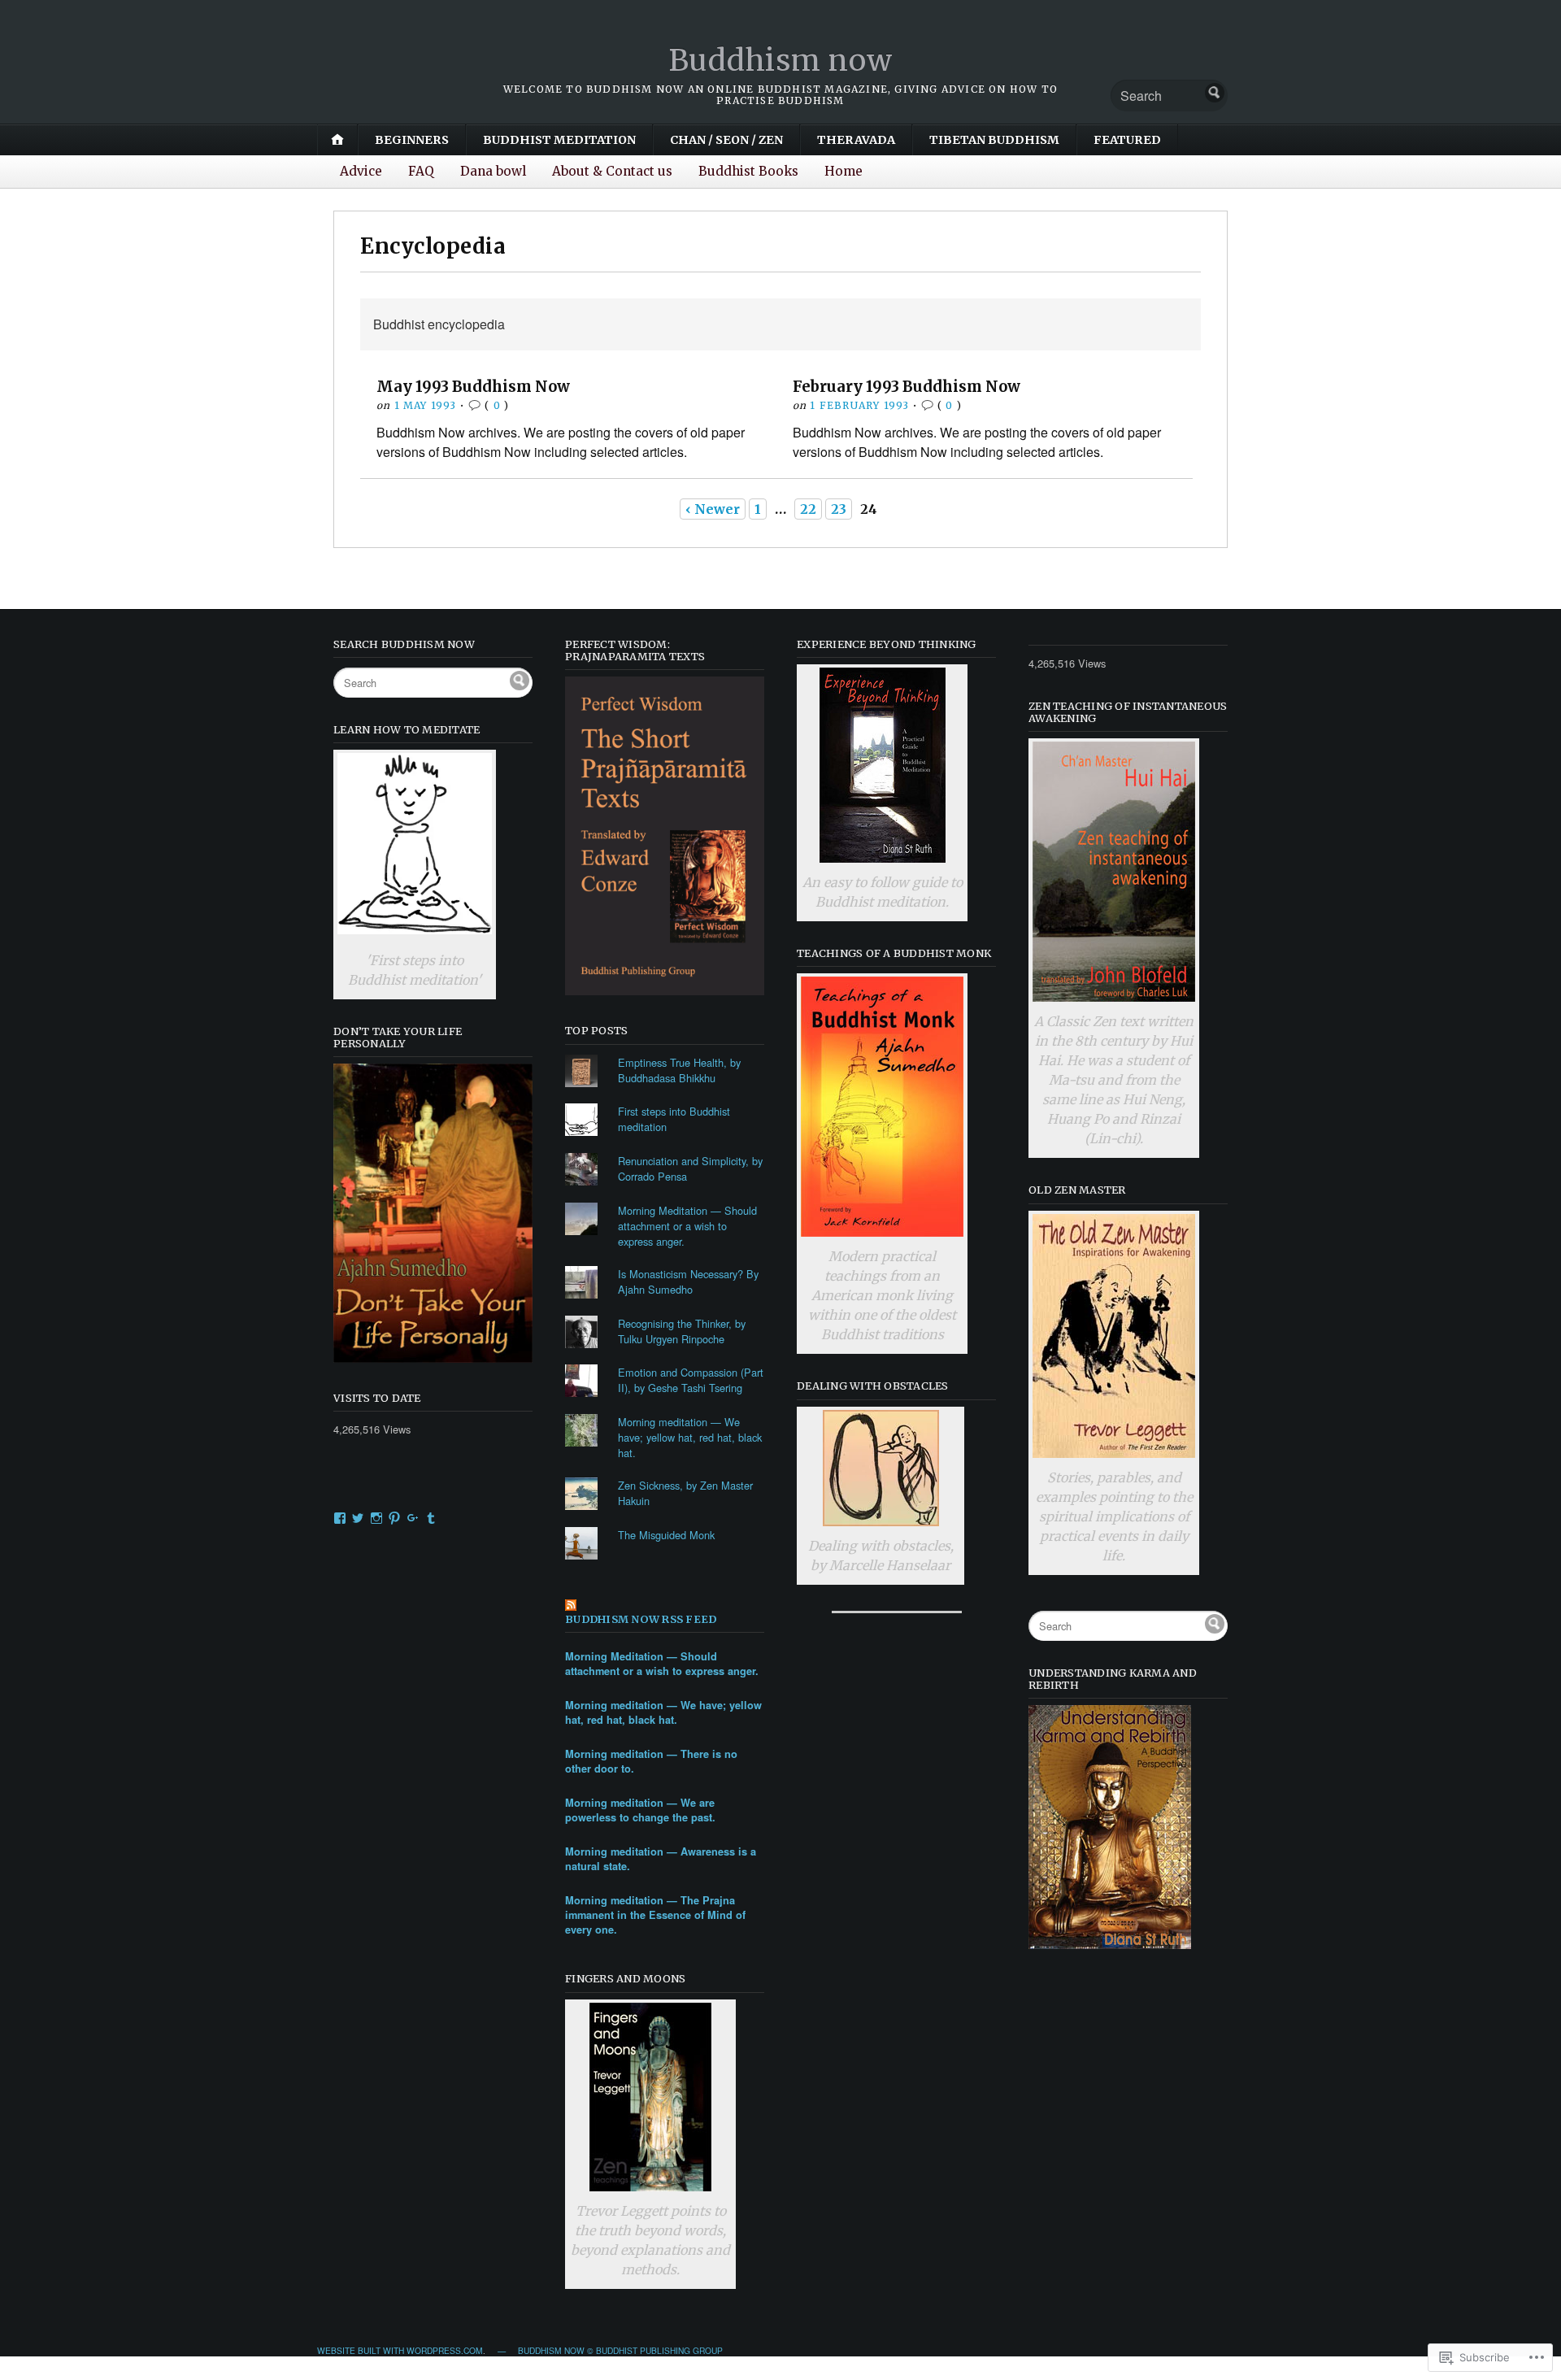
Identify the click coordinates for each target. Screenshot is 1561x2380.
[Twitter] (358, 1518)
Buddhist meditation (559, 140)
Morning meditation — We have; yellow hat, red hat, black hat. (690, 1437)
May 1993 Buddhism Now (473, 387)
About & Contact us (612, 171)
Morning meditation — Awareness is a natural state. (661, 1859)
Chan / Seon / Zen (726, 140)
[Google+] (413, 1518)
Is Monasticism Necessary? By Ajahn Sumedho (688, 1281)
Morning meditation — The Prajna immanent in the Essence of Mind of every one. (655, 1915)
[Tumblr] (431, 1518)
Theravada (856, 140)
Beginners (412, 140)
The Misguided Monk (666, 1535)
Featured (1127, 140)
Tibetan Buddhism (994, 140)
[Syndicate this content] (665, 1606)
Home (844, 171)
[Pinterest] (394, 1518)
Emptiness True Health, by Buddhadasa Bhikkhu (679, 1070)
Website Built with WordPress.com (400, 2350)
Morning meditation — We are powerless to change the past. (640, 1810)
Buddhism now (781, 61)
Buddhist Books (748, 171)
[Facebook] (340, 1518)
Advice (361, 171)
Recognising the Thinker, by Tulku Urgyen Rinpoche (682, 1331)
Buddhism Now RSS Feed (641, 1619)
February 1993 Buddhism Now (907, 387)
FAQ (421, 171)
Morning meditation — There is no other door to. (651, 1761)
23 (839, 509)
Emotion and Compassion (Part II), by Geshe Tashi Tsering (691, 1380)
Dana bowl (493, 171)
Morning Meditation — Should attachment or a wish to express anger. (687, 1226)
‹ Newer (713, 509)
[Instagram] (376, 1518)
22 (808, 509)
